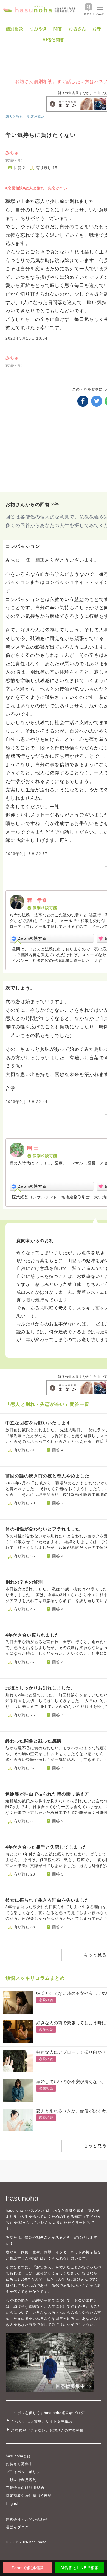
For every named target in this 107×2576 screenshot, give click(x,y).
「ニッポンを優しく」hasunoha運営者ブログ (45, 2413)
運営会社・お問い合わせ (27, 2520)
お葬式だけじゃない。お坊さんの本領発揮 (47, 2430)
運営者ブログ (17, 2527)
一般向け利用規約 (21, 2480)
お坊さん (77, 29)
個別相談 (15, 29)
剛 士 (33, 1148)
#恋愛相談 (14, 188)
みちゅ (12, 153)
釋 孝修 (37, 900)
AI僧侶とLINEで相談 (79, 2568)
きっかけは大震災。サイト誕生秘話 (42, 2421)
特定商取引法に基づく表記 (29, 2496)
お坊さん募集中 (19, 2464)
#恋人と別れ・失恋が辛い (45, 188)
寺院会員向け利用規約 (25, 2488)
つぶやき (38, 29)
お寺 (97, 29)
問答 (58, 29)
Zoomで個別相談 (27, 2568)
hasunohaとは (18, 2456)
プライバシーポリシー (25, 2472)
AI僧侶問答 (54, 40)
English (13, 2504)
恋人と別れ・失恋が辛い (25, 117)
